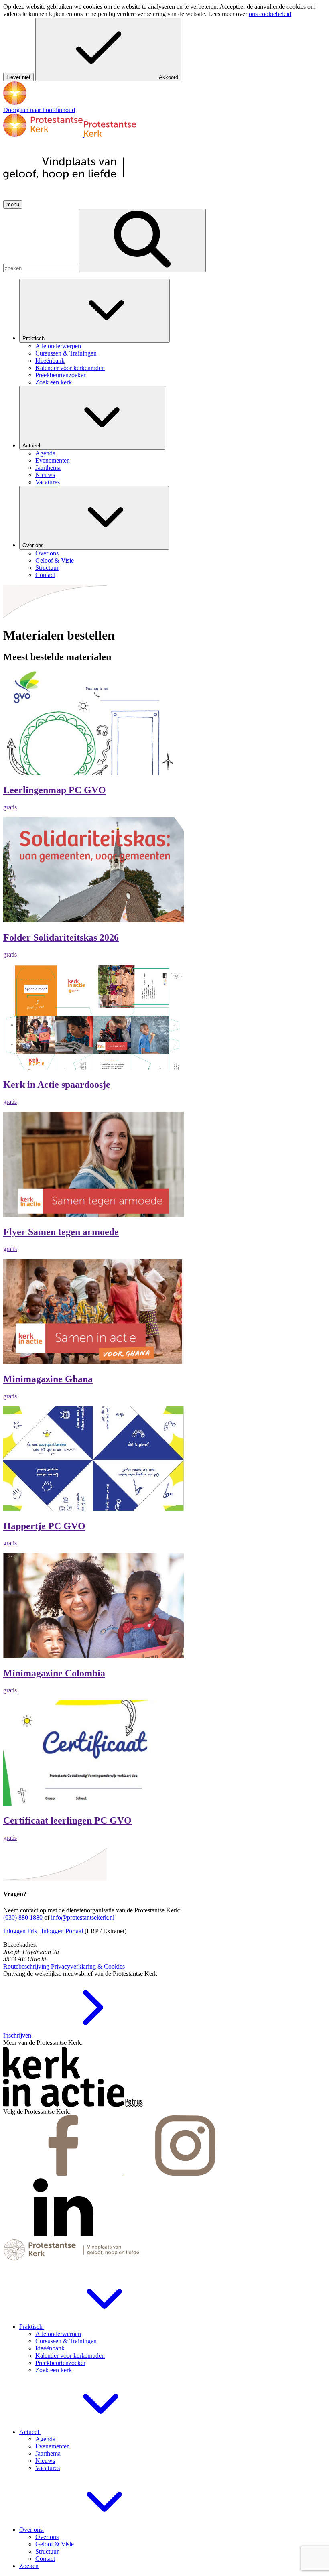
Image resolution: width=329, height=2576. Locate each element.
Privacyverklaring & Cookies (88, 1966)
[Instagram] (185, 2173)
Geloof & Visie (55, 2544)
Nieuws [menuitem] (45, 475)
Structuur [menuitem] (47, 568)
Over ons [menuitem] (47, 553)
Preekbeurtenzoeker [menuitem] (60, 375)
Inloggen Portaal (62, 1931)
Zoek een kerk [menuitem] (54, 382)
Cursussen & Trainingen (66, 2341)
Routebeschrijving (26, 1966)
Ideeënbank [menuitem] (50, 361)
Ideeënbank (50, 2348)
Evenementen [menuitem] (53, 460)
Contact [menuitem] (45, 575)
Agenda (45, 2439)
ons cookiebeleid (270, 14)
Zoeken (29, 2566)
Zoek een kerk (54, 2370)
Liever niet (18, 77)
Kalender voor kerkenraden (70, 2356)
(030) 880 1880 (23, 1917)
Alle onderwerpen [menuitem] (58, 346)
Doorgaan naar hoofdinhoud (39, 110)
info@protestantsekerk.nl (83, 1917)
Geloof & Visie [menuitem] (55, 560)
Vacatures (48, 2468)
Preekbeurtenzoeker (60, 2363)
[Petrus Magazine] (134, 2104)
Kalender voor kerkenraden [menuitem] (70, 368)
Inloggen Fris (20, 1931)
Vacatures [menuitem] (48, 482)
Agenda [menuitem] (45, 453)
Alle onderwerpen (58, 2334)
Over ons (34, 545)
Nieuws (45, 2461)
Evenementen (53, 2446)
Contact (45, 2559)
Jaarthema (48, 2453)
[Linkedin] (63, 2235)
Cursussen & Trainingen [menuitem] (66, 353)
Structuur (47, 2551)
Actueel (32, 446)
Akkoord (169, 77)
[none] (173, 332)
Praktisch (34, 338)
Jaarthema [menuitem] (48, 468)
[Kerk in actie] (64, 2104)
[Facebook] (64, 2173)
